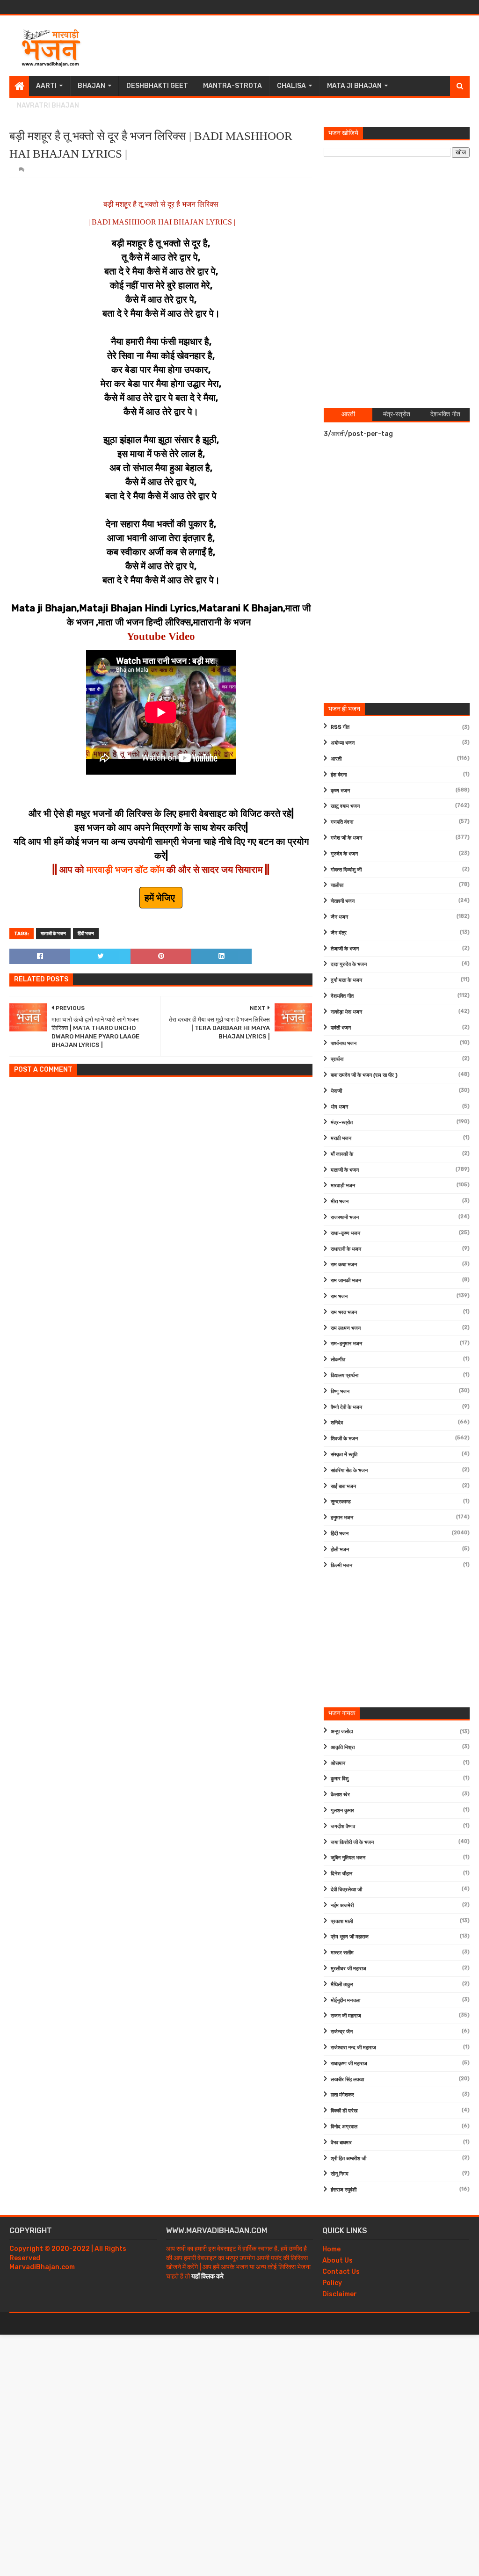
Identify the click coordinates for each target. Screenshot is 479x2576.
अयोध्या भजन (343, 743)
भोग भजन (339, 1107)
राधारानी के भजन (346, 1249)
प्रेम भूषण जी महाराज (350, 1937)
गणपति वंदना (342, 822)
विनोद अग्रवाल (344, 2127)
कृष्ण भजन (340, 791)
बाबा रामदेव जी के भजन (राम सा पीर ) (364, 1075)
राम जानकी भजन (346, 1281)
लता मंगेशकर (342, 2095)
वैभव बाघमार (341, 2143)
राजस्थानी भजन (345, 1217)
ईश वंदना (339, 775)
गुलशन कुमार (342, 1810)
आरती (336, 759)
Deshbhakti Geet (157, 86)
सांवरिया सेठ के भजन (349, 1470)
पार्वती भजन (341, 1028)
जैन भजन (339, 917)
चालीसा (337, 885)
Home (331, 2249)
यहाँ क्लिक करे (207, 2276)
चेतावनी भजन (343, 901)
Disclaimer (340, 2294)
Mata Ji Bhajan (354, 86)
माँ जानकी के (342, 1154)
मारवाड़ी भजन (343, 1186)
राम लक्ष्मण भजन (346, 1328)
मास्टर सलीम (342, 1953)
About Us (337, 2260)
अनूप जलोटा (342, 1731)
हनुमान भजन (342, 1518)
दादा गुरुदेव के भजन (349, 964)
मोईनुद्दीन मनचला (345, 2000)
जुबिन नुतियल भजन (348, 1858)
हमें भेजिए (161, 898)
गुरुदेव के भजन (344, 854)
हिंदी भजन (86, 934)
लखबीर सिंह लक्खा (347, 2079)
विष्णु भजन (340, 1391)
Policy (332, 2283)
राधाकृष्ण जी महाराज (349, 2064)
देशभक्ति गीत (342, 996)
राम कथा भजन (344, 1265)
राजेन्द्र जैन (342, 2032)
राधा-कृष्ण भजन (345, 1233)
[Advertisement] (299, 46)
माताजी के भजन (53, 934)
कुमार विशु (340, 1779)
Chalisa (291, 86)
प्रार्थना (337, 1059)
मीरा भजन (340, 1201)
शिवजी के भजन (344, 1439)
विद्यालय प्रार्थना (345, 1375)
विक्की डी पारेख (344, 2111)
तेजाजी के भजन (345, 949)
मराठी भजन (341, 1138)
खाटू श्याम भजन (345, 806)
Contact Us (341, 2272)
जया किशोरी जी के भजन (352, 1842)
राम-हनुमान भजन (346, 1344)
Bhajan (91, 86)
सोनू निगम (340, 2174)
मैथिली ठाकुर (342, 1985)
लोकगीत (338, 1360)
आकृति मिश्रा (343, 1747)
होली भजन (340, 1549)
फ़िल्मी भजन (341, 1565)
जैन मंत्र (339, 933)
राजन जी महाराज (346, 2016)
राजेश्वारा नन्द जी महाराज (353, 2048)
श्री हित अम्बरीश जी (348, 2159)
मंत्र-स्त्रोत (342, 1122)
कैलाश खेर (340, 1795)
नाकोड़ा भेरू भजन (346, 1012)
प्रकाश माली (342, 1921)
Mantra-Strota (232, 86)
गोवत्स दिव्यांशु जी (346, 870)
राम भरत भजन (344, 1312)
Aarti (46, 86)
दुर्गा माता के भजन (346, 980)
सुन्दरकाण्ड (341, 1502)
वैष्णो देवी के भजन (346, 1407)
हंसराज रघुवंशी (344, 2190)
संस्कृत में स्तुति (344, 1455)
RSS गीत (340, 727)
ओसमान (338, 1763)
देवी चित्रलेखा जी (346, 1890)
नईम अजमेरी (342, 1905)
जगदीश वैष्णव (343, 1826)
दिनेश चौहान (341, 1874)
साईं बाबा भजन (343, 1486)
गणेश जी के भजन (346, 838)
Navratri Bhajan (48, 105)
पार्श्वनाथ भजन (344, 1043)
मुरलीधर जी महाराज (348, 1969)
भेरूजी (336, 1091)
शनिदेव (337, 1423)
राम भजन (339, 1296)
